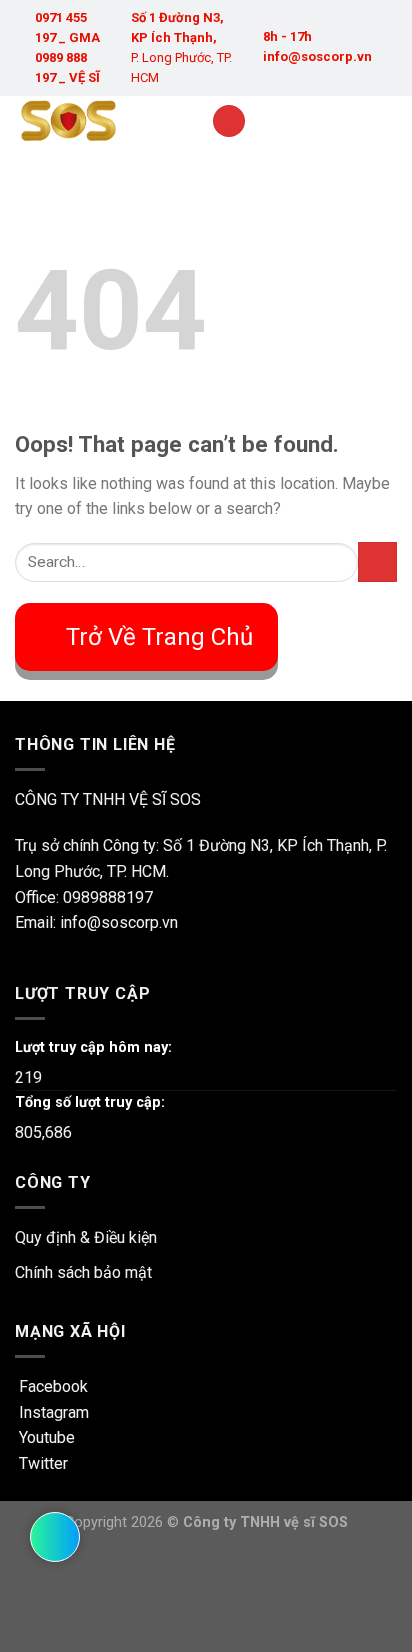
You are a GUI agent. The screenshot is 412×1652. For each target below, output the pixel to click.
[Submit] (377, 561)
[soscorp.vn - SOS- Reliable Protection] (98, 121)
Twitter (41, 1463)
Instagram (52, 1412)
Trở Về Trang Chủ (159, 637)
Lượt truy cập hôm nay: (93, 1047)
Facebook (51, 1386)
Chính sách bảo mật (83, 1272)
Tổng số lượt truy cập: (90, 1102)
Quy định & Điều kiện (86, 1237)
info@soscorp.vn (317, 56)
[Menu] (229, 121)
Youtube (45, 1437)
